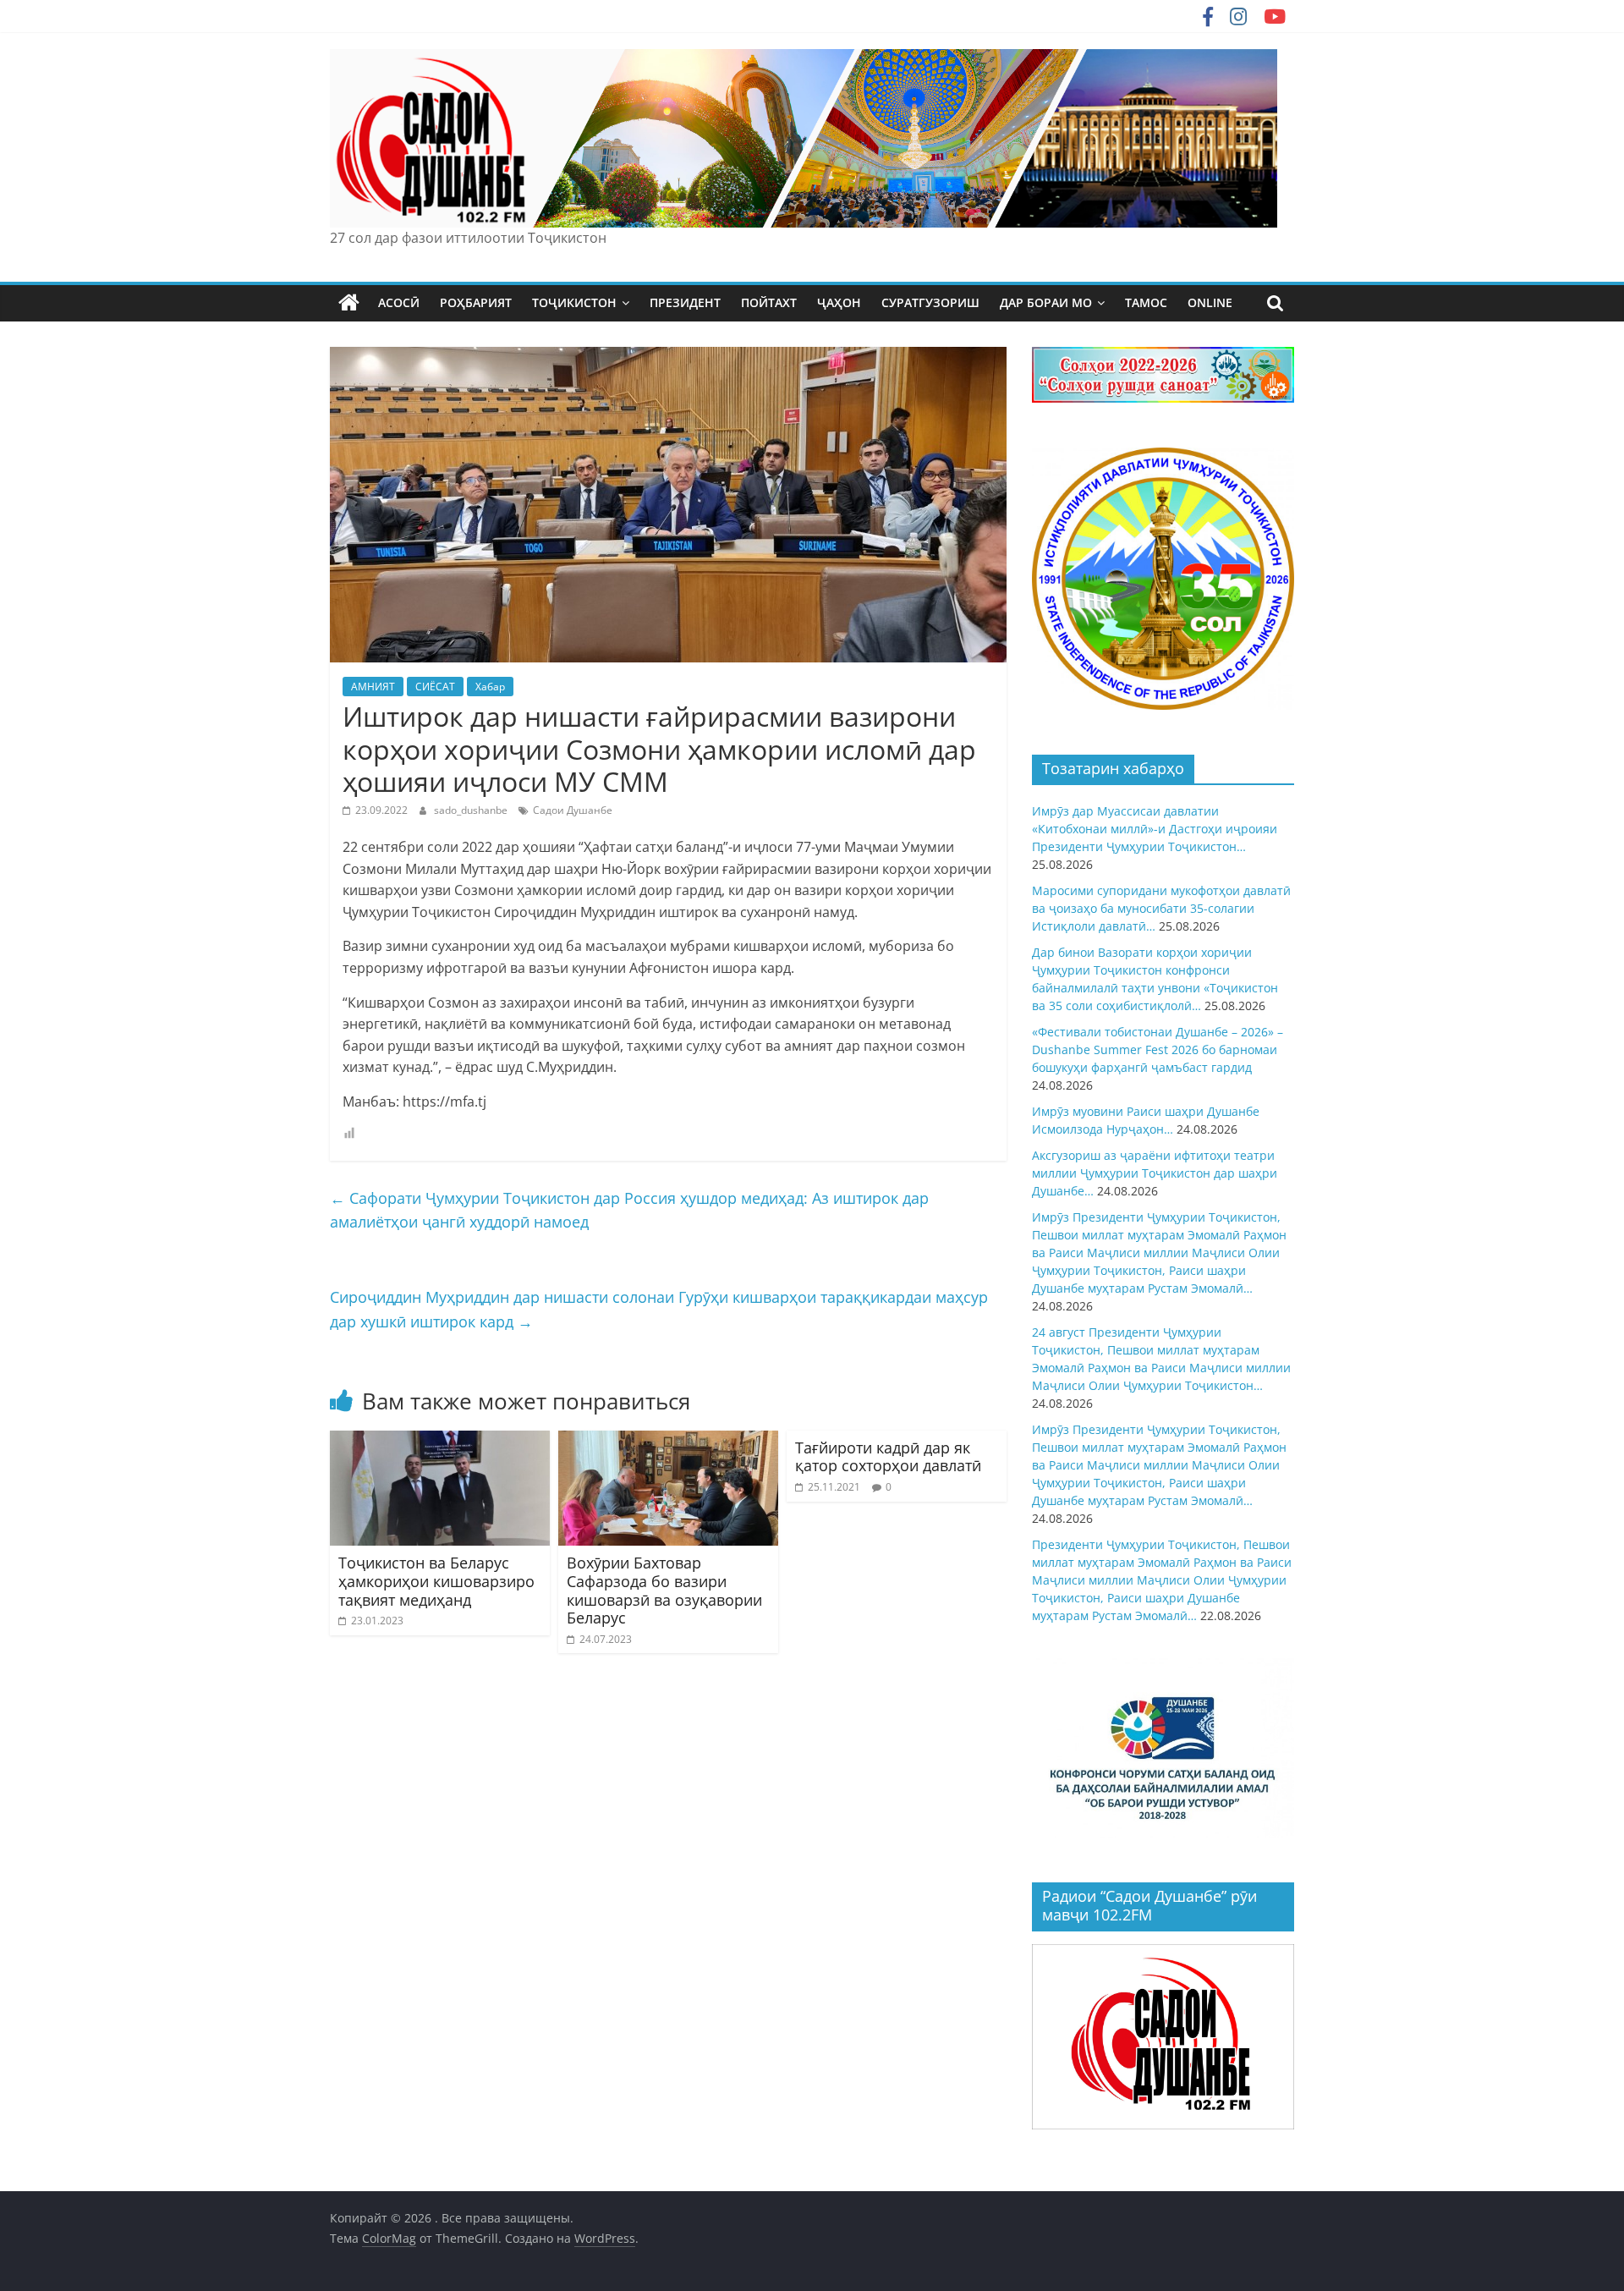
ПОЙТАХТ (769, 302)
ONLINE (1210, 302)
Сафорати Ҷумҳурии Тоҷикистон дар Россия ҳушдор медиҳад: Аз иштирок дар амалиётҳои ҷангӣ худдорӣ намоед (629, 1210)
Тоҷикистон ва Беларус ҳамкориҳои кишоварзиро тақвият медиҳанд (436, 1581)
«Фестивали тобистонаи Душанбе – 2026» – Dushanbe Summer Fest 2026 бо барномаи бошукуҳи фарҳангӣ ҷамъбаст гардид (1158, 1049)
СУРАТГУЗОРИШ (930, 302)
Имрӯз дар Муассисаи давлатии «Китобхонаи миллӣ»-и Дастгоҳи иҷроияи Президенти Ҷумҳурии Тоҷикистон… (1155, 829)
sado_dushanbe (472, 810)
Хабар (490, 687)
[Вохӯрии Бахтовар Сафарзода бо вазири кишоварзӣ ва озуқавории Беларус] (668, 1441)
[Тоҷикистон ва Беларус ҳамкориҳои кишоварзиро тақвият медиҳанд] (440, 1441)
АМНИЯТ (373, 687)
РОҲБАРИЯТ (476, 302)
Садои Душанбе (573, 810)
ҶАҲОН (839, 302)
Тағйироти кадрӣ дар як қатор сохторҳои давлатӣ (888, 1457)
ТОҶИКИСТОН (574, 302)
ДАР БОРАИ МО (1046, 302)
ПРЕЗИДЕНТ (685, 302)
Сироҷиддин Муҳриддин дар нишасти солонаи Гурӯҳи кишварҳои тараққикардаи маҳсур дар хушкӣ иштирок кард (659, 1309)
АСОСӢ (399, 302)
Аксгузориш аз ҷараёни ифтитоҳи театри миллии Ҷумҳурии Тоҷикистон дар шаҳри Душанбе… (1155, 1173)
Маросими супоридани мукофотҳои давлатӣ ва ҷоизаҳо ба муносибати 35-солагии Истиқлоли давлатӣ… (1161, 908)
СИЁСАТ (435, 687)
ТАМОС (1146, 302)
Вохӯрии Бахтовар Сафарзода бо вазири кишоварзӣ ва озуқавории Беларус (664, 1590)
